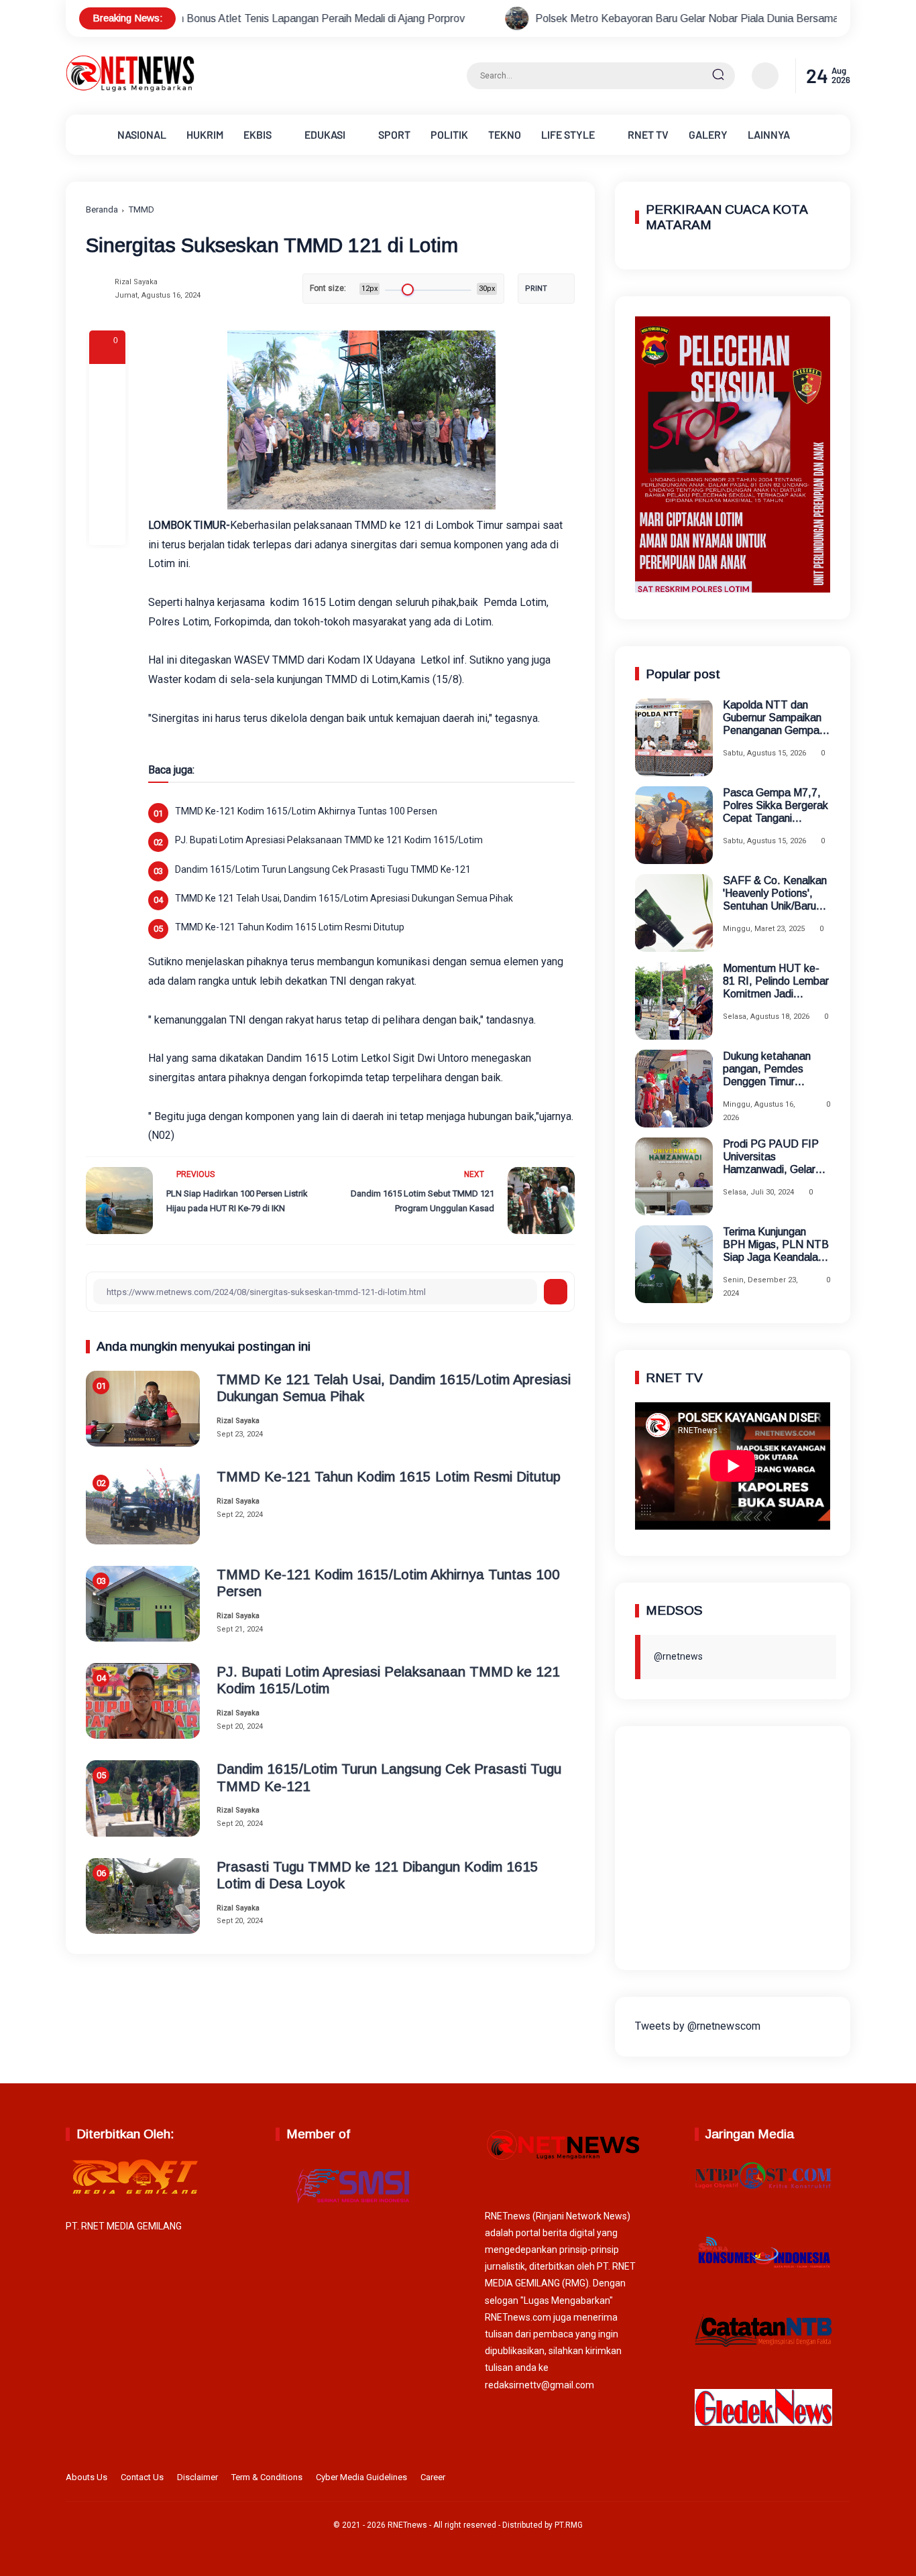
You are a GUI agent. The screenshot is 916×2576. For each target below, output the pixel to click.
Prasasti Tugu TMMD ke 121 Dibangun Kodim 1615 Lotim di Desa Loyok (378, 1875)
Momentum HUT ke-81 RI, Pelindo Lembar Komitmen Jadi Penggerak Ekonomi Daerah (776, 982)
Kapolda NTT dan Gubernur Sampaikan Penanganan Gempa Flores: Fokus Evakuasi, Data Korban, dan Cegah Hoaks (772, 718)
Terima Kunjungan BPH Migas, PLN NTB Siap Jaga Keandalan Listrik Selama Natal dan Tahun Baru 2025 (776, 1245)
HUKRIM (205, 134)
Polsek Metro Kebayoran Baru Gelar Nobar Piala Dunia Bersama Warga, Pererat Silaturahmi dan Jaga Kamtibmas (646, 18)
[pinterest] (107, 527)
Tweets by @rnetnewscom (698, 2026)
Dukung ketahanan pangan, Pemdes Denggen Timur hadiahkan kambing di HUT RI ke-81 (773, 1069)
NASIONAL (142, 134)
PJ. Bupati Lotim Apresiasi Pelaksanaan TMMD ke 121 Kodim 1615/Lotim (329, 840)
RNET (648, 134)
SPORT (394, 134)
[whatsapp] (107, 491)
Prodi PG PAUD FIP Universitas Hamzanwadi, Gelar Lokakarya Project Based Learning (771, 1157)
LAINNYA (769, 134)
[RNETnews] (130, 89)
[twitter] (779, 2479)
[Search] (718, 76)
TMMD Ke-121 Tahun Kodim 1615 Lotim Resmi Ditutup (290, 927)
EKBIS (257, 134)
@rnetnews (678, 1656)
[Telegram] (107, 454)
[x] (107, 418)
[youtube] (842, 2479)
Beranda (102, 209)
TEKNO (505, 134)
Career (433, 2477)
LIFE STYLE (568, 134)
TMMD (141, 209)
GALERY (708, 134)
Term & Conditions (267, 2477)
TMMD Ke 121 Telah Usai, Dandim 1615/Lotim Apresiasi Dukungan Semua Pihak (344, 898)
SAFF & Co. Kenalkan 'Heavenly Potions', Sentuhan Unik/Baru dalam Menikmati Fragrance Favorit (775, 894)
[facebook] (107, 382)
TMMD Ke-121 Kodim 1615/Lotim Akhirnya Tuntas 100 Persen (306, 811)
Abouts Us (87, 2477)
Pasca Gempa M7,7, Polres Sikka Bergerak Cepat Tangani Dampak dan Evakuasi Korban (776, 806)
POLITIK (449, 134)
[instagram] (800, 2479)
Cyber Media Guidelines (361, 2477)
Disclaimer (197, 2477)
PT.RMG (569, 2525)
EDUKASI (325, 134)
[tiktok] (821, 2479)
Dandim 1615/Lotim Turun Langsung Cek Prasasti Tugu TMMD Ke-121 (323, 869)
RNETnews (407, 2525)
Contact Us (142, 2477)
